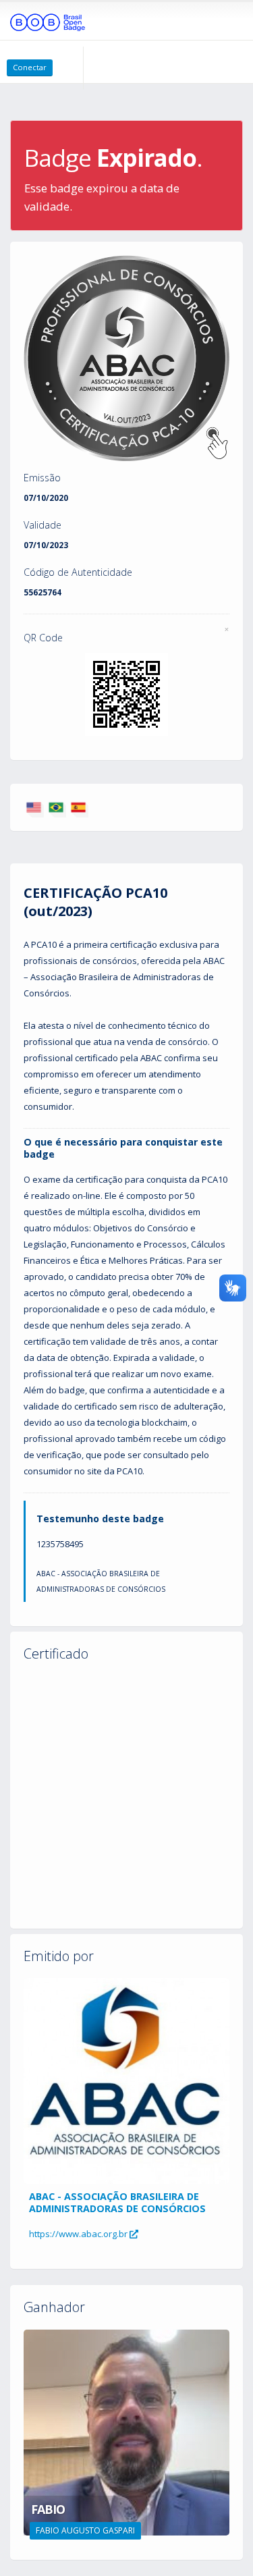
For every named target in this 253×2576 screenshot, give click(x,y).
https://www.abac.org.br (79, 2234)
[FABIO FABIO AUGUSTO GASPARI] (126, 2432)
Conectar (30, 67)
